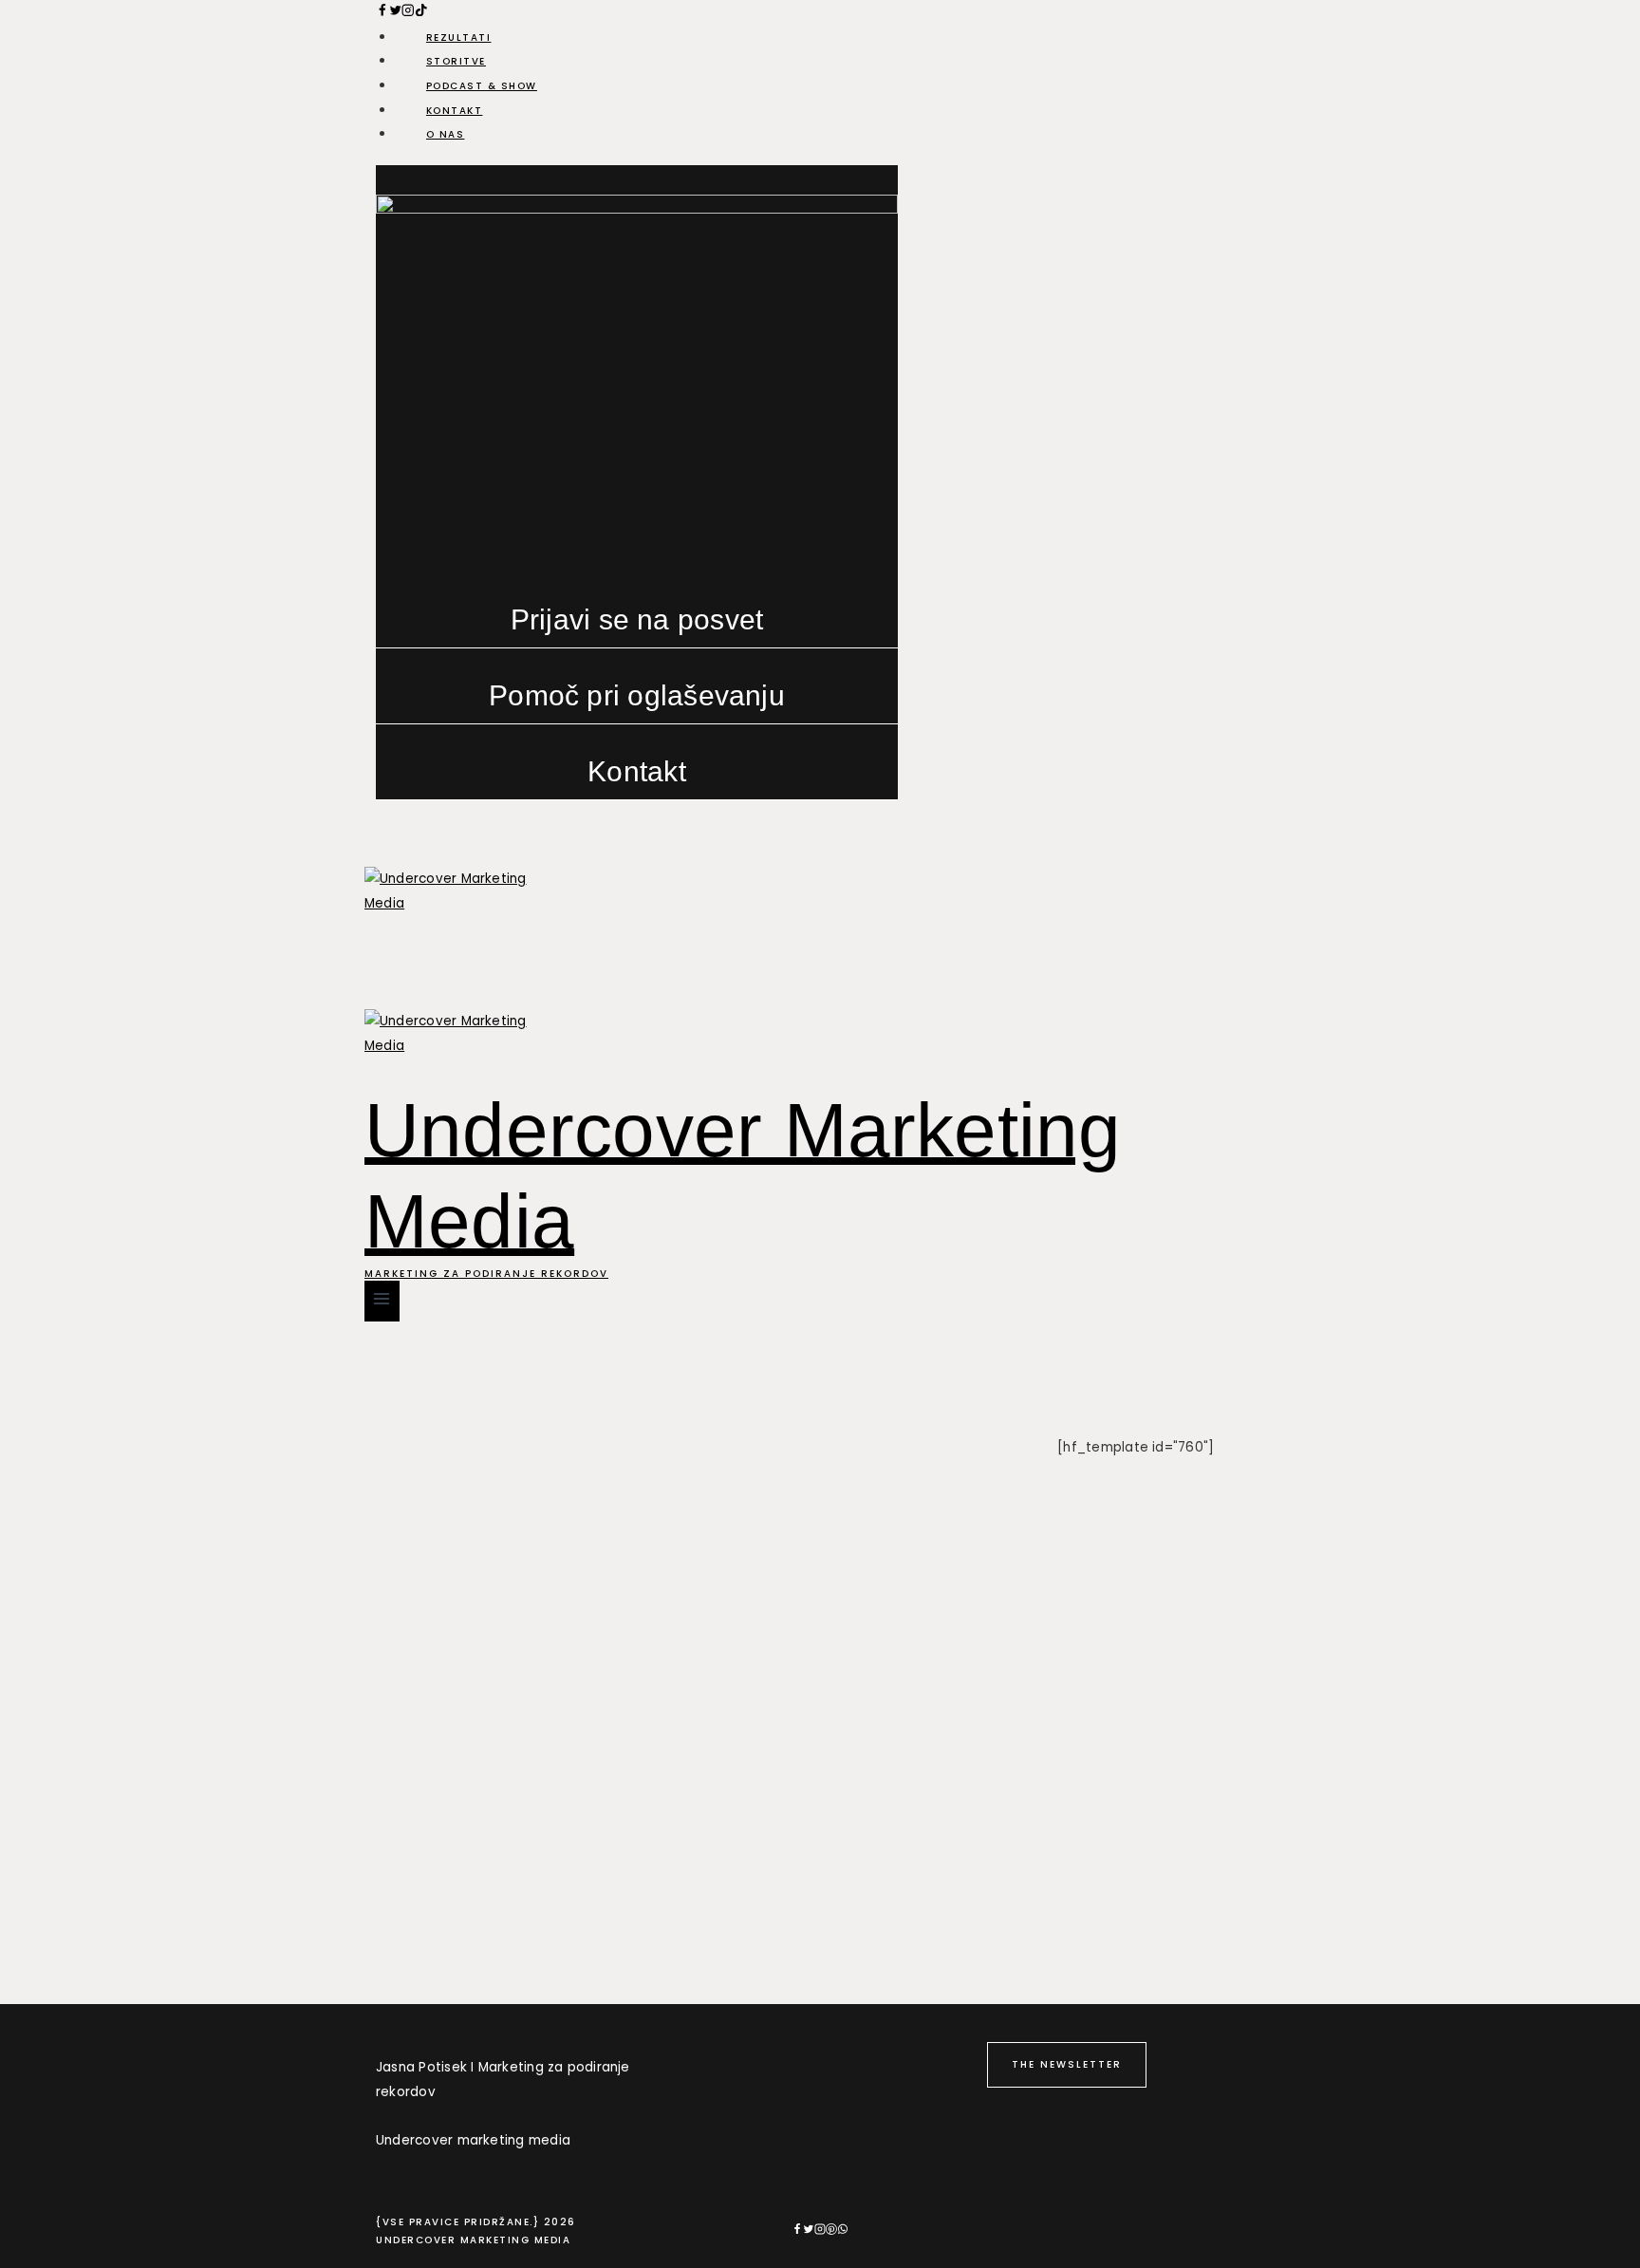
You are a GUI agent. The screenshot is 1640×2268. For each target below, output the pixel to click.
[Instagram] (820, 2231)
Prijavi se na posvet (637, 619)
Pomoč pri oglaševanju (637, 695)
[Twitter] (809, 2231)
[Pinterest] (831, 2231)
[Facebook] (382, 12)
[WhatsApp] (843, 2231)
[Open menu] (382, 1301)
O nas (446, 134)
